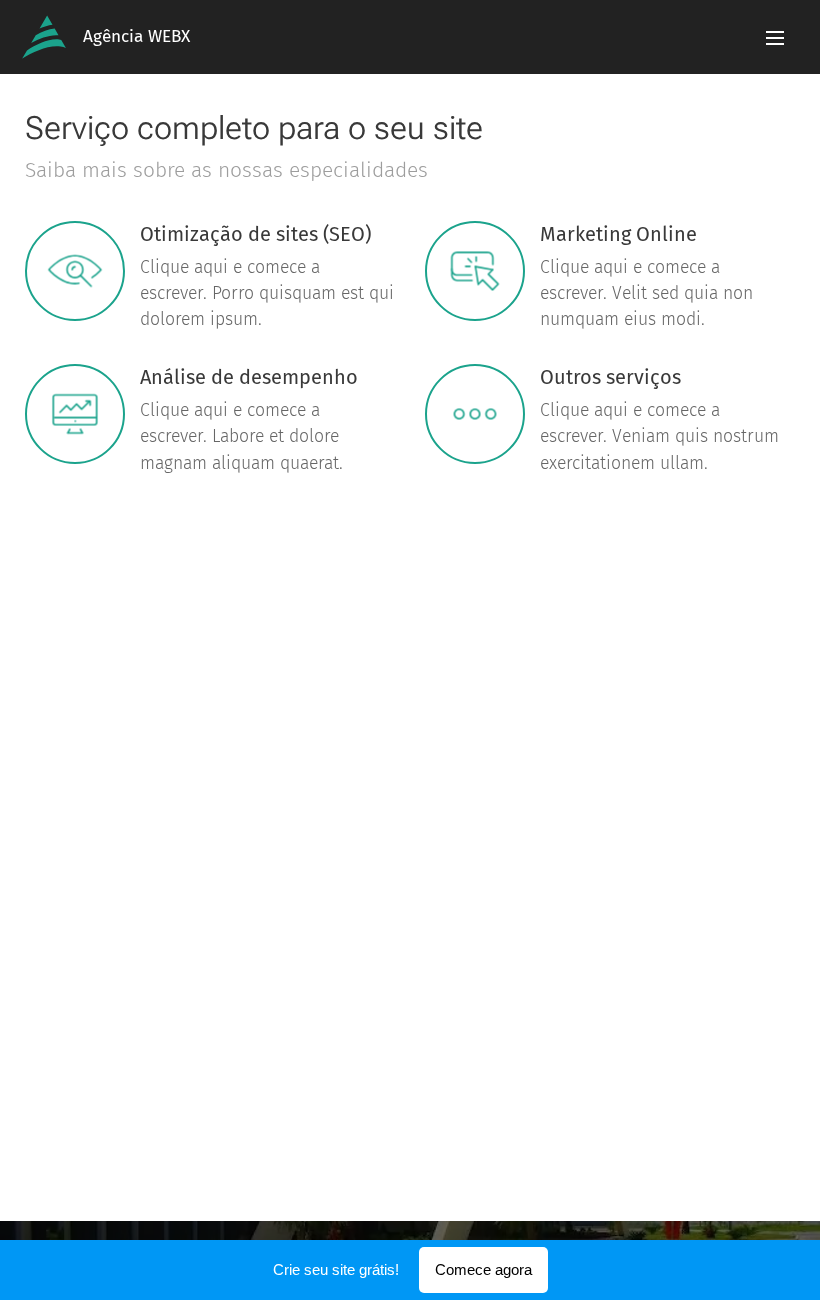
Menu (775, 37)
